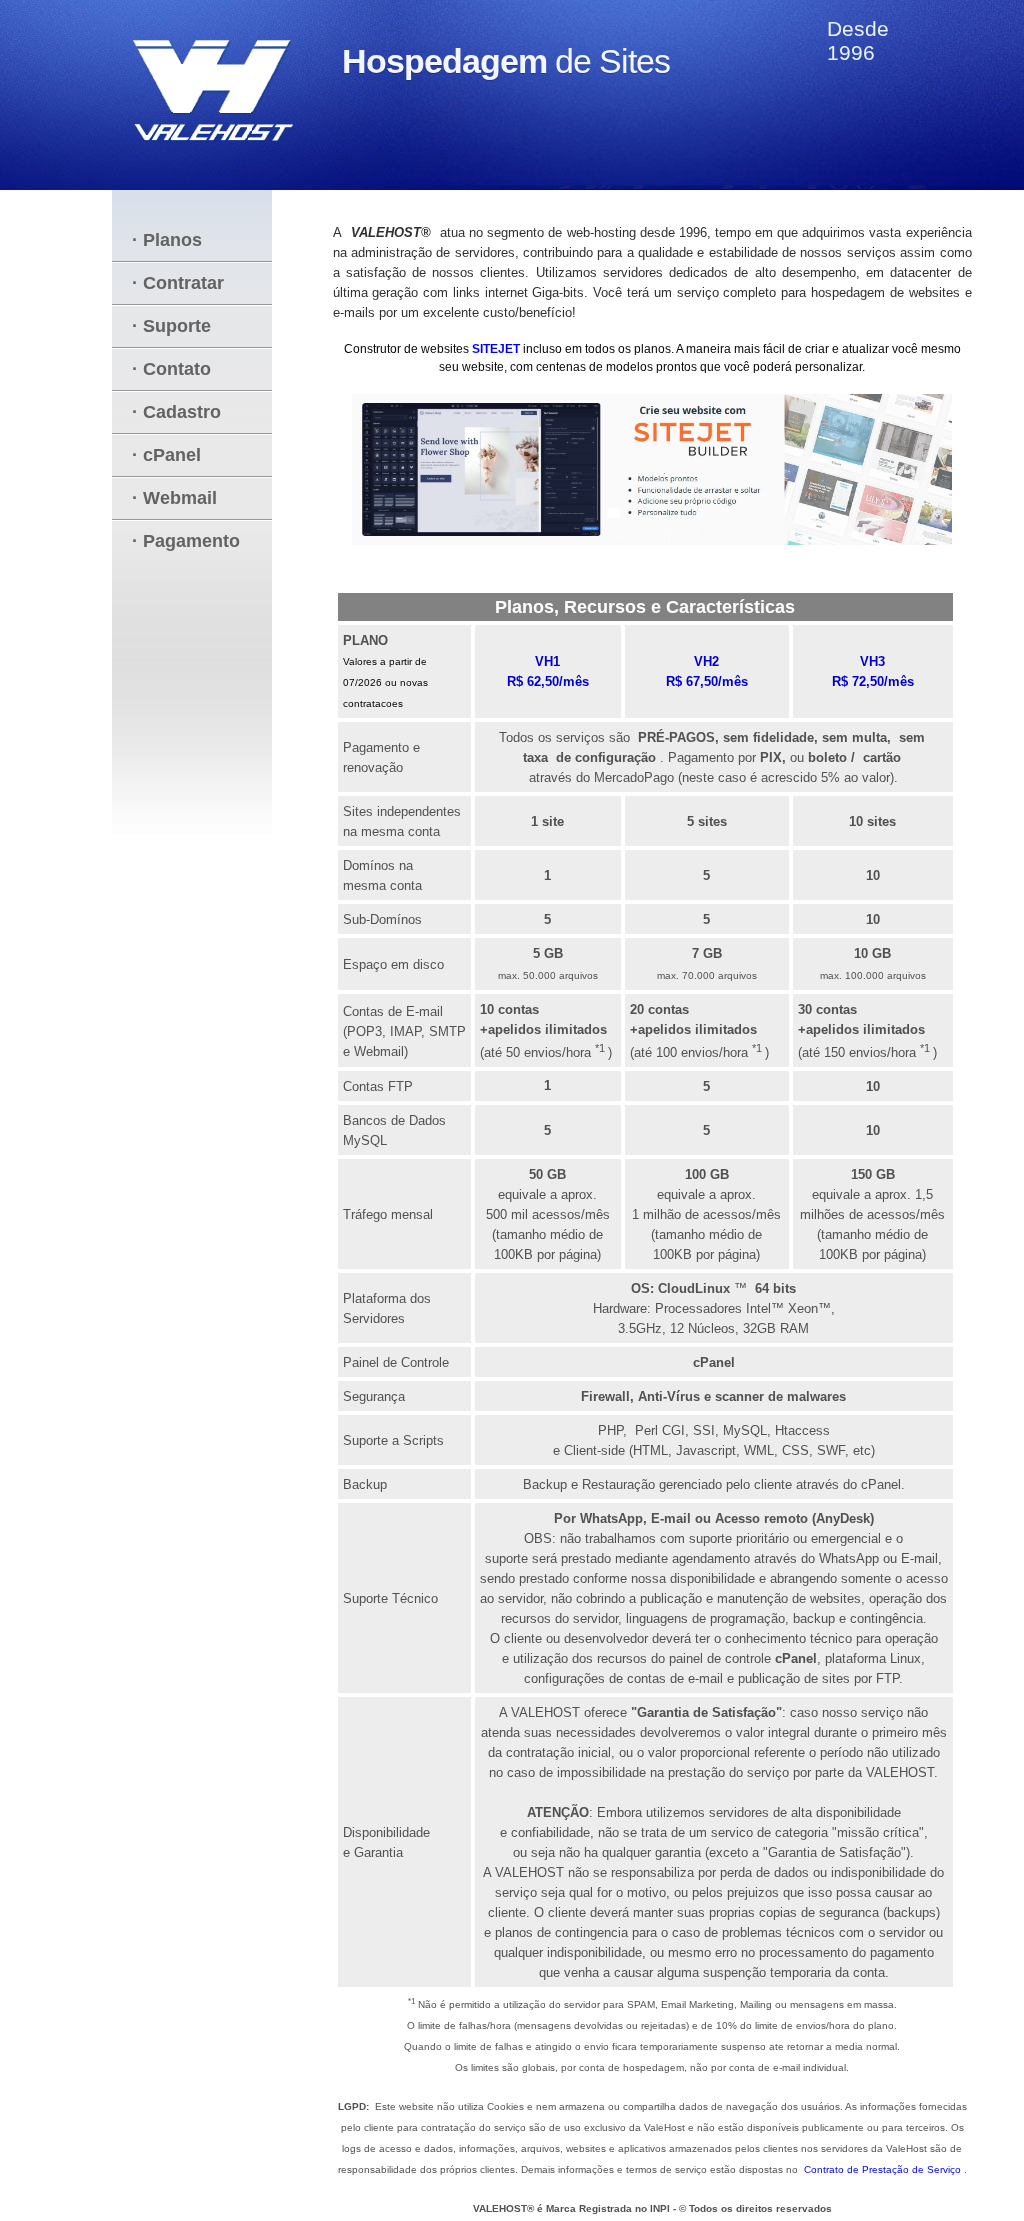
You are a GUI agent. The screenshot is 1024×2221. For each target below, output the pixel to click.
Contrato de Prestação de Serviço (884, 2169)
